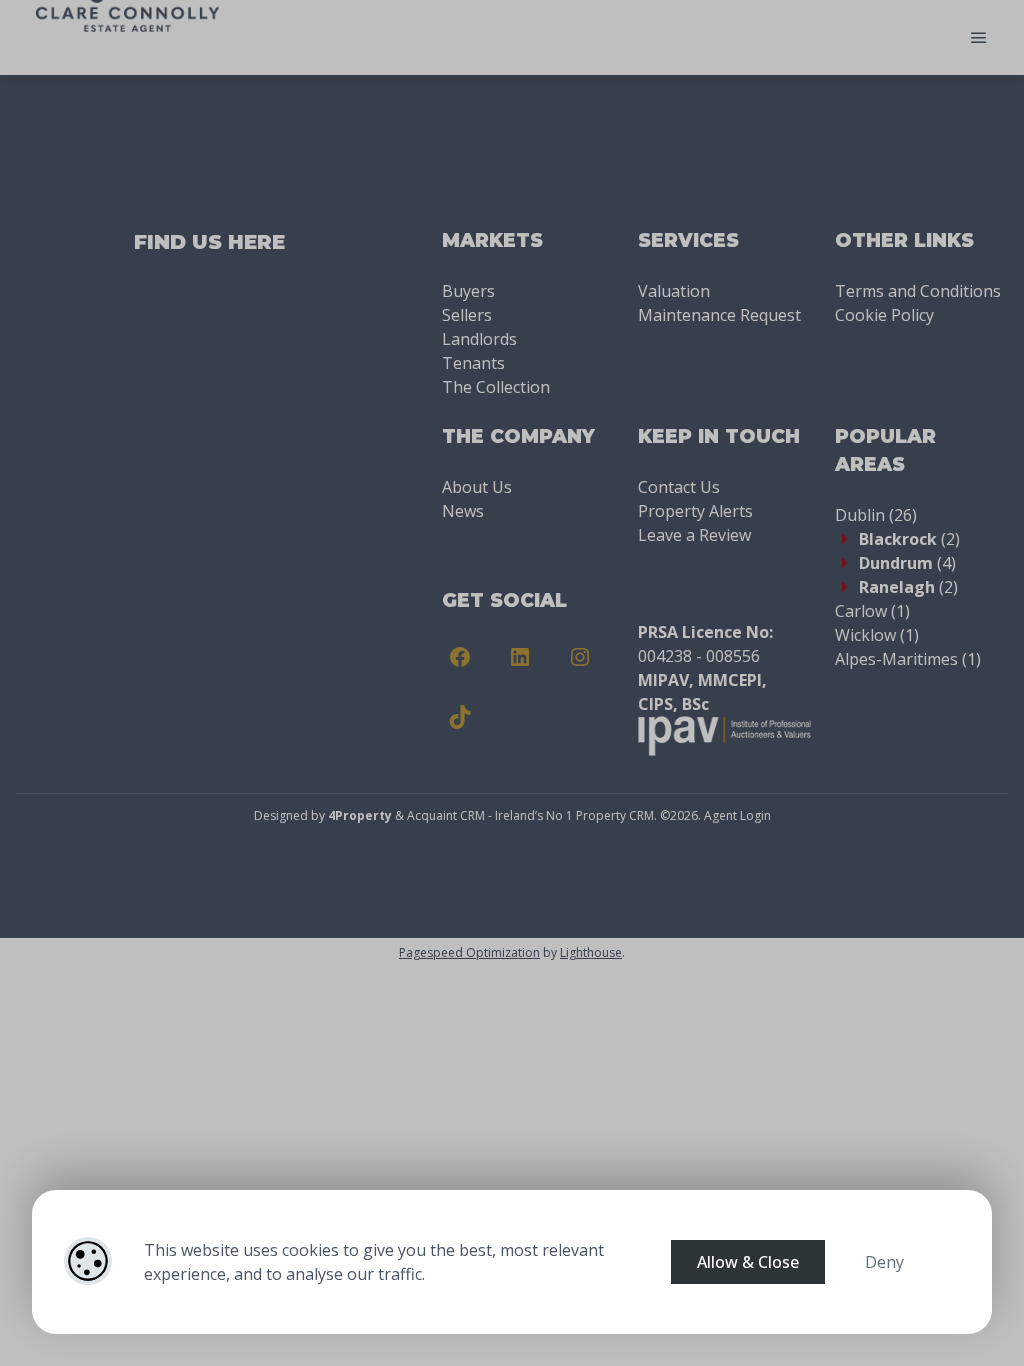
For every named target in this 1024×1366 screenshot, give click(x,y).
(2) (909, 539)
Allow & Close (748, 1262)
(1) (872, 611)
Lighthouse (591, 952)
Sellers (467, 315)
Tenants (473, 363)
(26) (876, 515)
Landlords (479, 339)
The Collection (496, 387)
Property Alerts (695, 511)
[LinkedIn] (520, 657)
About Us (477, 487)
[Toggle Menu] (979, 37)
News (463, 511)
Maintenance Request (719, 315)
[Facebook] (460, 657)
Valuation (674, 291)
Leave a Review (694, 535)
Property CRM (615, 815)
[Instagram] (580, 657)
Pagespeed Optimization (469, 952)
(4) (907, 563)
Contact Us (679, 487)
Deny (884, 1262)
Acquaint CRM (446, 815)
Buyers (468, 291)
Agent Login (737, 815)
